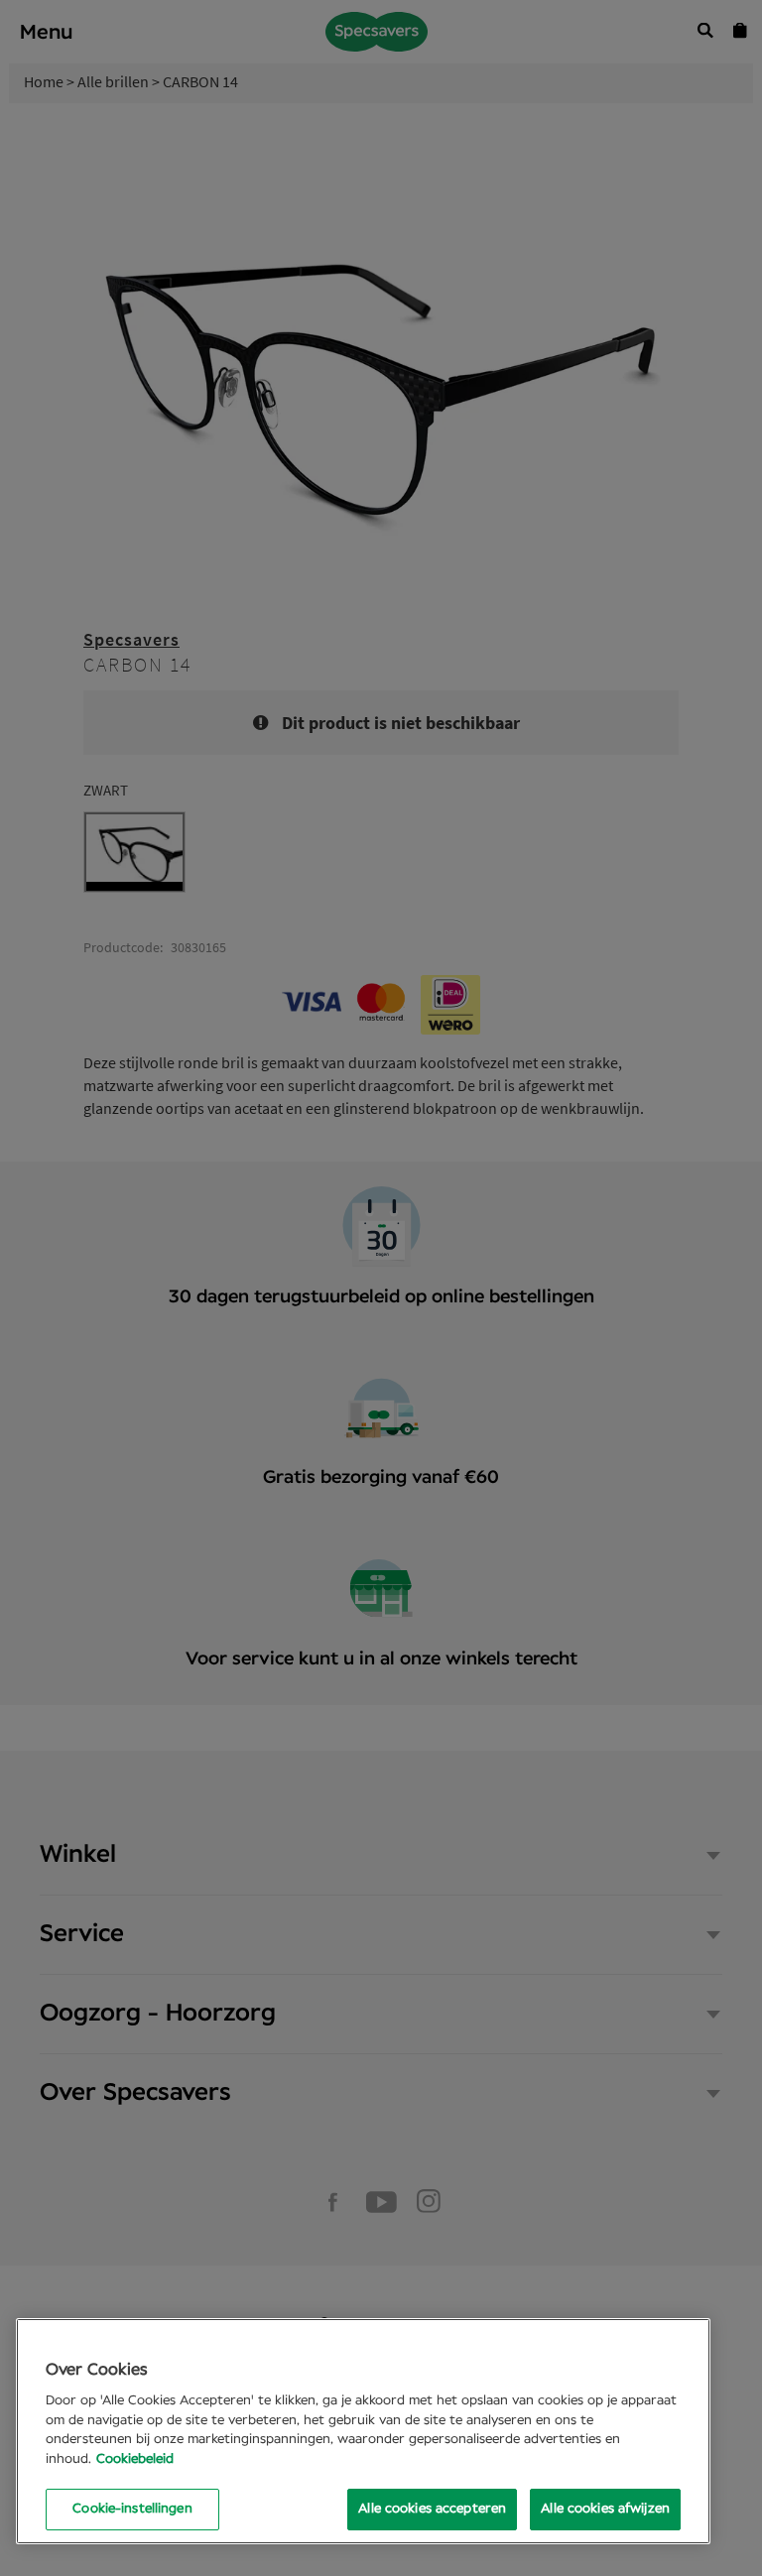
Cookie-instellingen (132, 2509)
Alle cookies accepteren (432, 2509)
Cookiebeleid (135, 2459)
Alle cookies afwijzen (605, 2509)
